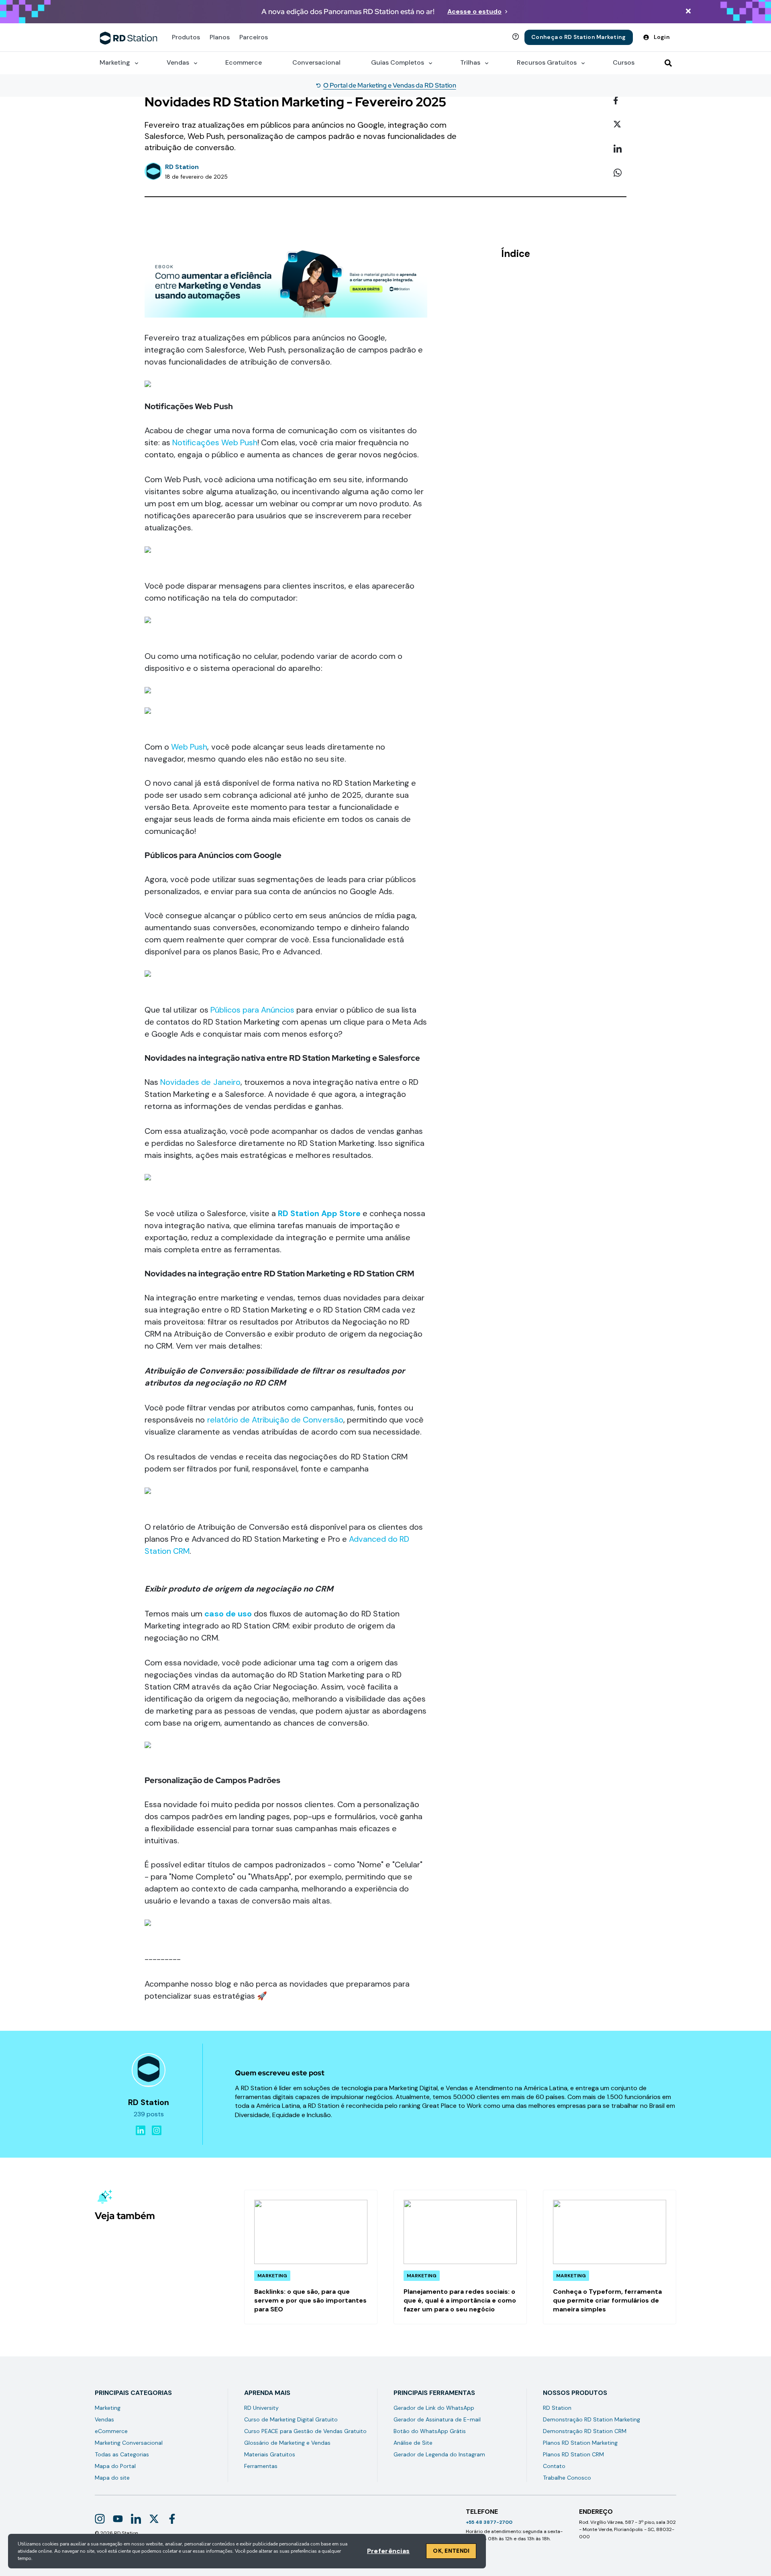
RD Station (557, 2408)
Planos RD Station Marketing (580, 2443)
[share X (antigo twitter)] (620, 125)
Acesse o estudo (474, 11)
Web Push (189, 747)
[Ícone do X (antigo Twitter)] (154, 2519)
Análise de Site (413, 2443)
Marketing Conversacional (129, 2443)
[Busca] (668, 63)
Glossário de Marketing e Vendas (287, 2443)
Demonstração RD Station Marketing (592, 2419)
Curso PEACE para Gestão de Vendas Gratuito (305, 2431)
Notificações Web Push (215, 442)
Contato (554, 2466)
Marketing (108, 2408)
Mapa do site (112, 2478)
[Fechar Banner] (688, 12)
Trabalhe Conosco (567, 2478)
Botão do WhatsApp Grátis (430, 2431)
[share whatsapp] (620, 173)
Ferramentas (261, 2466)
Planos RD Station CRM (573, 2454)
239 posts (149, 2114)
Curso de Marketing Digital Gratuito (291, 2419)
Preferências (388, 2551)
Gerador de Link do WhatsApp (434, 2408)
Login (662, 37)
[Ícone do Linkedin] (136, 2519)
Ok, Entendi (451, 2551)
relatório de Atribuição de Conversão (275, 1420)
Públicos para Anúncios (253, 1010)
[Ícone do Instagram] (100, 2519)
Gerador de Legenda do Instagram (439, 2454)
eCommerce (111, 2431)
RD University (261, 2408)
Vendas (104, 2419)
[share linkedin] (620, 149)
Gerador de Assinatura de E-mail (437, 2419)
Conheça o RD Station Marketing (578, 37)
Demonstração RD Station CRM (585, 2431)
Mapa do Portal (115, 2466)
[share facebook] (620, 101)
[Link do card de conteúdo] (311, 2257)
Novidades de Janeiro (200, 1082)
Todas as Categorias (122, 2454)
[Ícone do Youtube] (118, 2519)
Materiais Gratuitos (270, 2454)
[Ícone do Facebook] (172, 2519)
